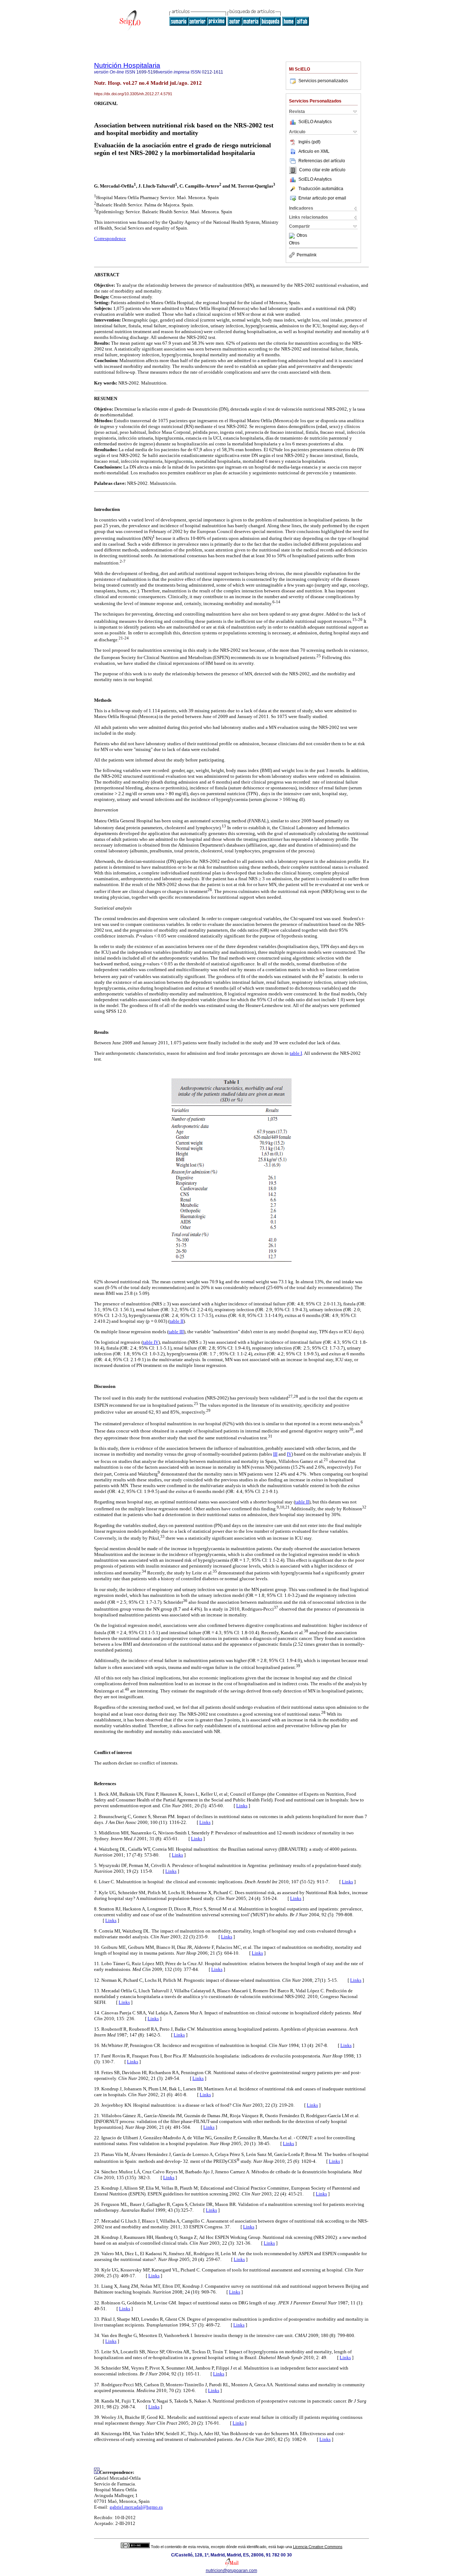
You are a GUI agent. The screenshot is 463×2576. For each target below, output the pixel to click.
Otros (302, 236)
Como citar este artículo (322, 170)
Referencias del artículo (322, 161)
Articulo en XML (314, 151)
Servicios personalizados (323, 81)
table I (296, 1053)
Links (242, 1806)
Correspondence (110, 238)
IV (289, 1454)
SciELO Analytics (315, 122)
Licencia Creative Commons (318, 2547)
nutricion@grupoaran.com (231, 2571)
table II (177, 1321)
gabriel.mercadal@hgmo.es (136, 2507)
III (275, 1454)
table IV (151, 1342)
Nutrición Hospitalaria (127, 65)
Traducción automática (321, 189)
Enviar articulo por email (322, 198)
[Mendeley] (293, 236)
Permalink (307, 255)
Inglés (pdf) (309, 142)
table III (176, 1332)
